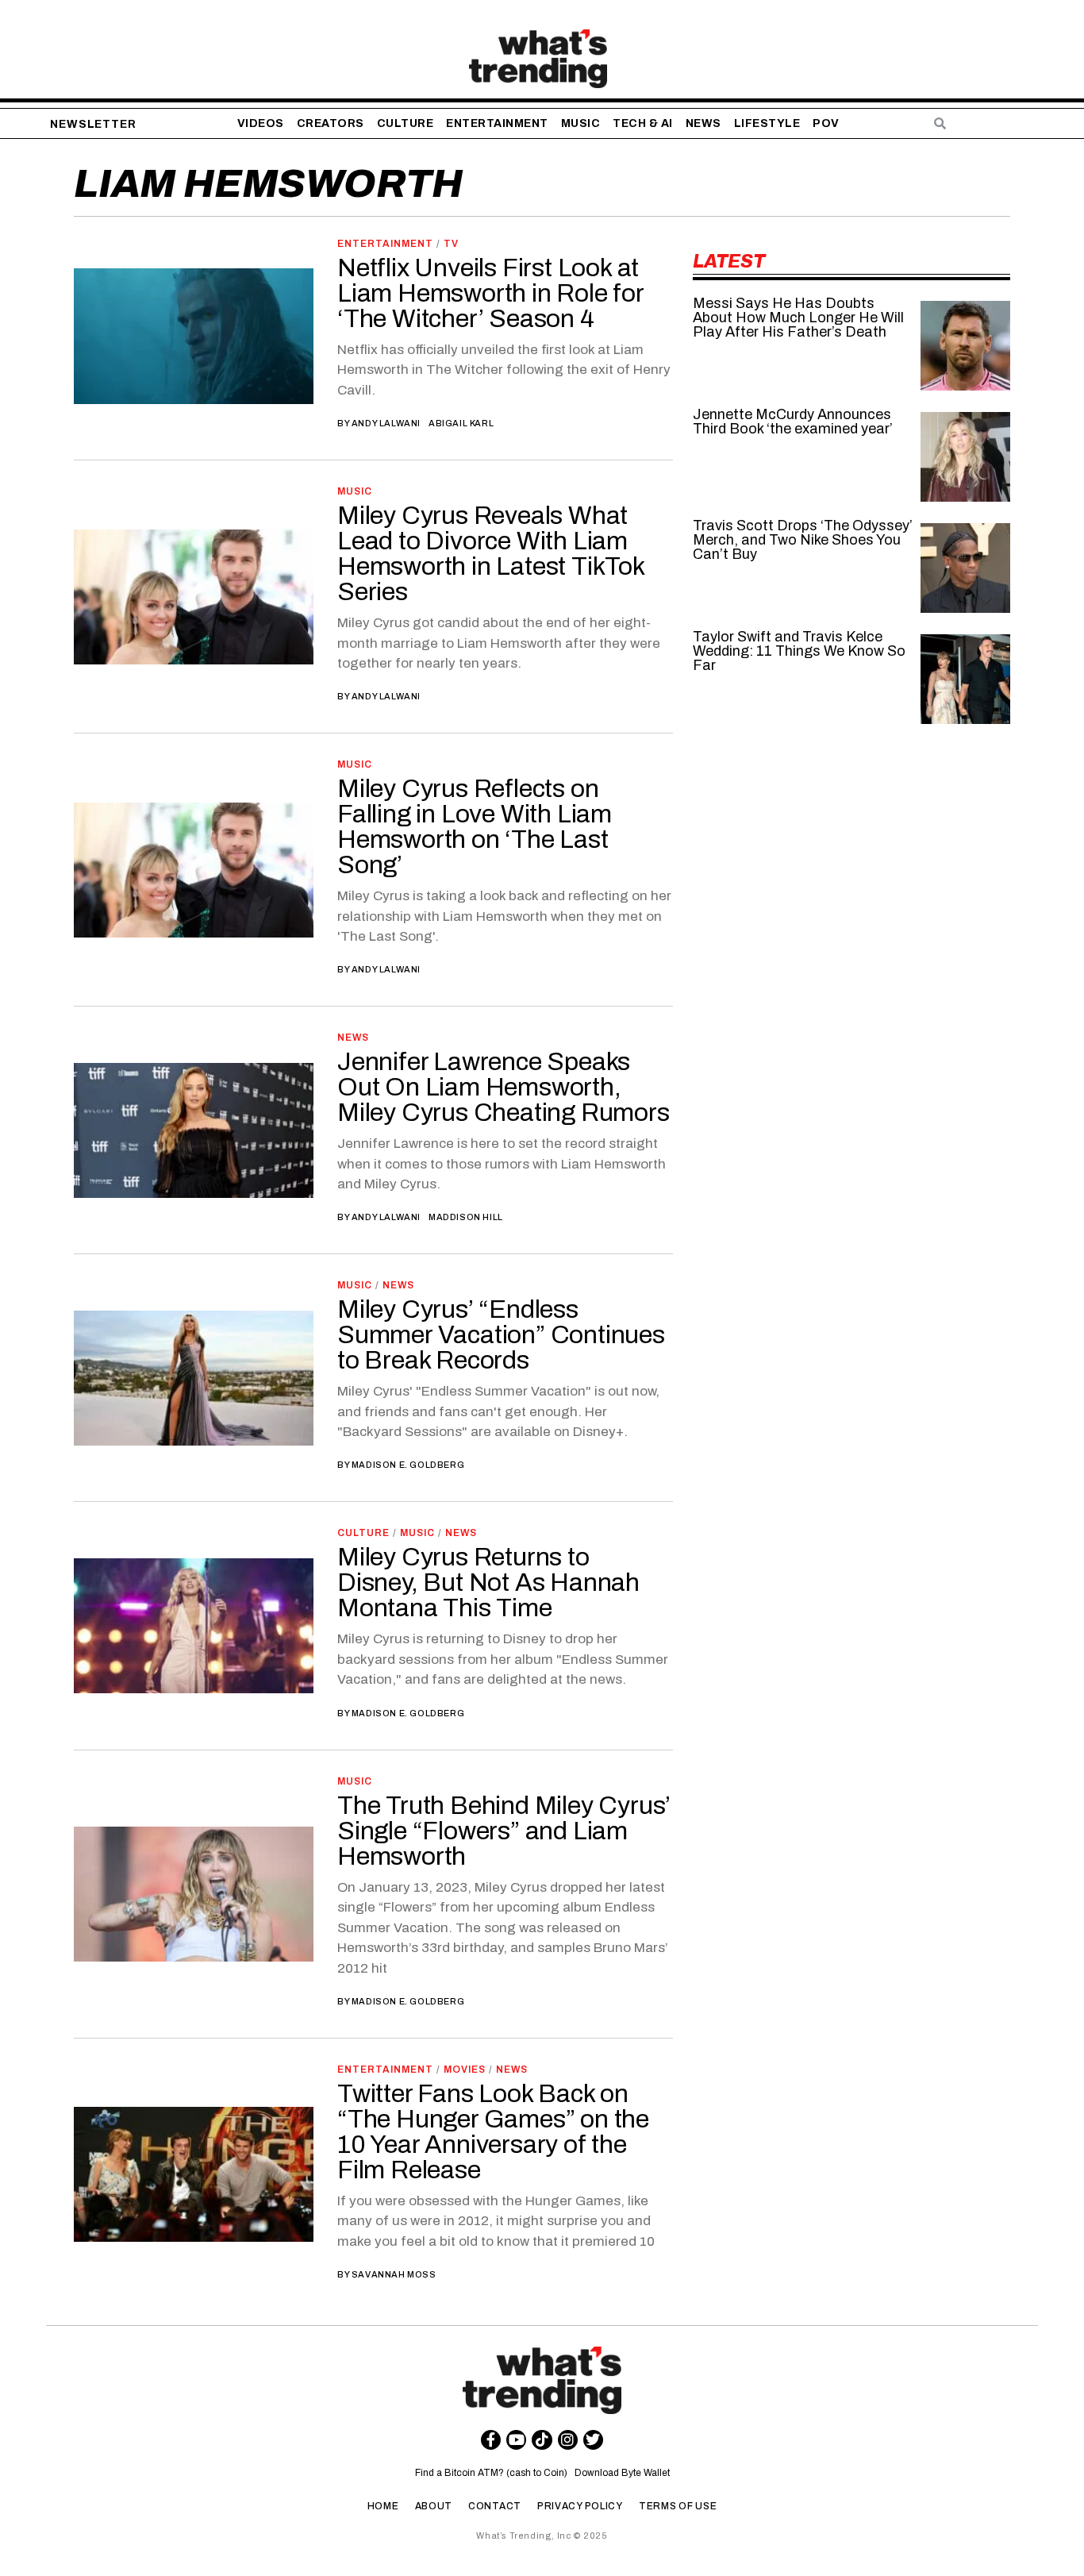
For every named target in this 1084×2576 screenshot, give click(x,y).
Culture (363, 1533)
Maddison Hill (466, 1217)
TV (451, 244)
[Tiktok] (542, 2440)
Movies (465, 2070)
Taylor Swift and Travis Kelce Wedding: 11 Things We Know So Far (799, 651)
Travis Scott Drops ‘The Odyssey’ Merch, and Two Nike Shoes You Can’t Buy (803, 540)
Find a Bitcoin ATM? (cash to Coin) (494, 2473)
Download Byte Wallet (622, 2473)
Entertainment (385, 244)
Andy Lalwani (386, 423)
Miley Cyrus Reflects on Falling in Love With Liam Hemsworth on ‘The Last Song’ (475, 827)
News (353, 1038)
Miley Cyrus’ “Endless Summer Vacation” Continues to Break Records (501, 1335)
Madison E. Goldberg (408, 1465)
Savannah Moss (394, 2274)
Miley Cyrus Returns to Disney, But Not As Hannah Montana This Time (488, 1583)
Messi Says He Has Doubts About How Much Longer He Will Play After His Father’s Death (798, 318)
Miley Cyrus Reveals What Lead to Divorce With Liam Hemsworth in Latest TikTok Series (491, 554)
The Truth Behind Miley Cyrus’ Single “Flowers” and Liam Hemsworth (504, 1831)
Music (355, 491)
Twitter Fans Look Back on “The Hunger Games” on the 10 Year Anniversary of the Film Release (493, 2132)
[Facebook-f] (491, 2440)
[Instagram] (568, 2440)
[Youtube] (516, 2440)
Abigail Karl (461, 423)
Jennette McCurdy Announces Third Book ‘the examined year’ (793, 422)
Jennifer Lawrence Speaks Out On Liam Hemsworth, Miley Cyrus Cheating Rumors (504, 1087)
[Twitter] (593, 2440)
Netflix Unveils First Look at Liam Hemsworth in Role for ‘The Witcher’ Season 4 (490, 293)
